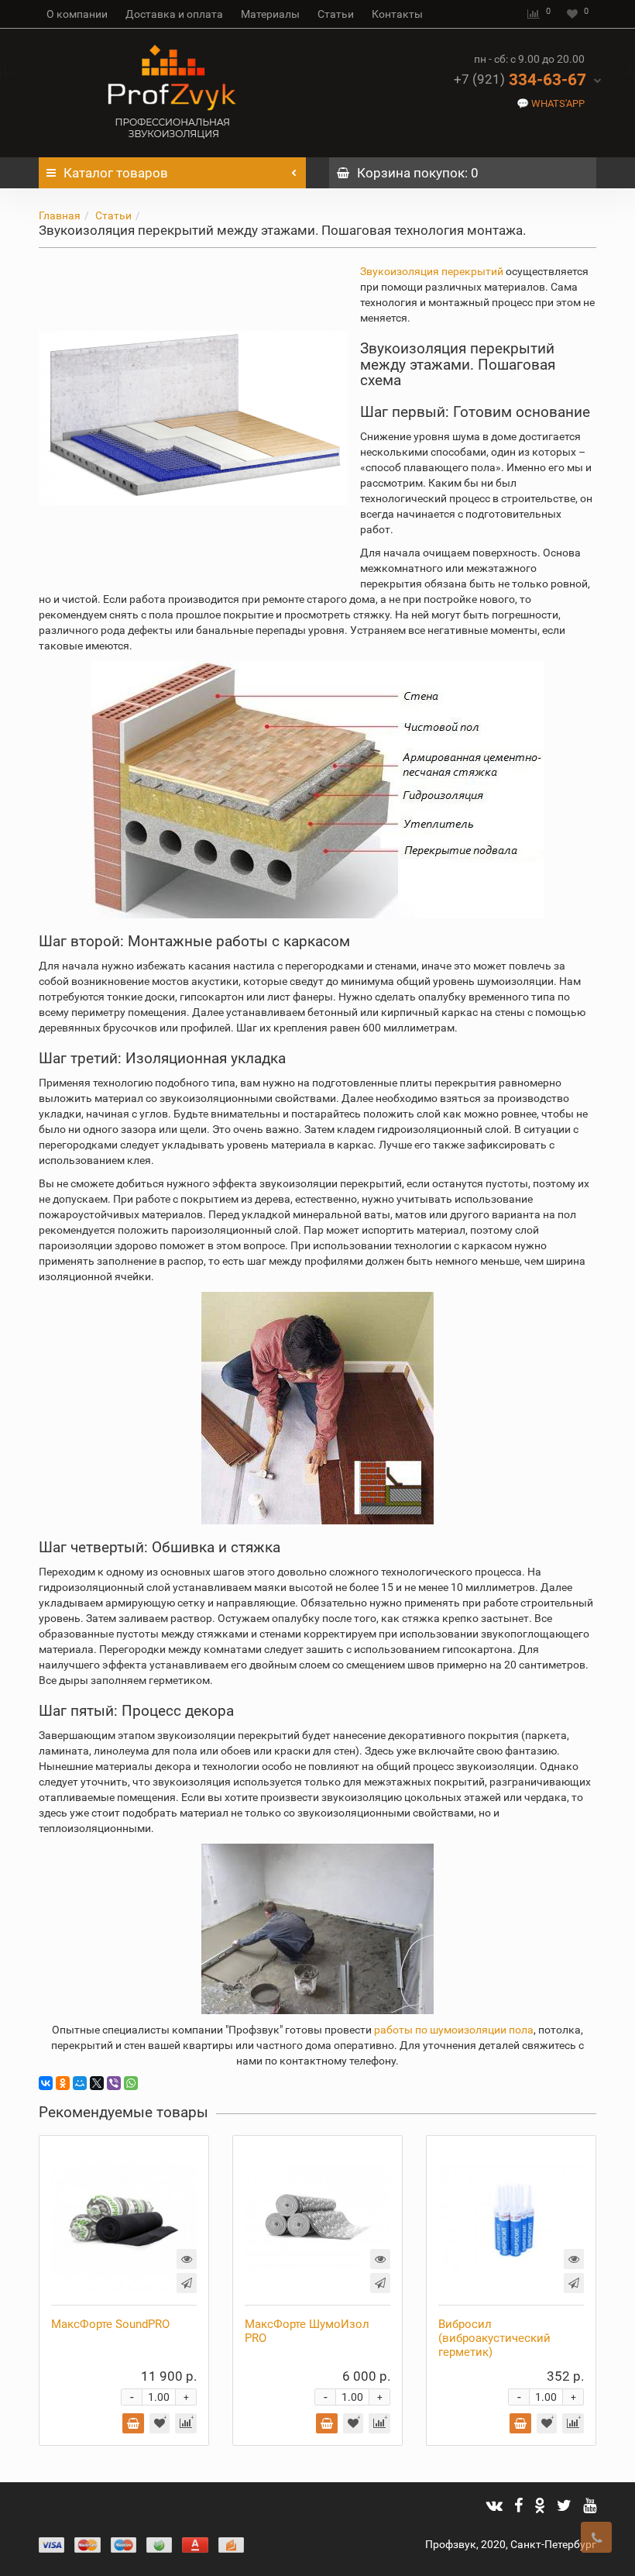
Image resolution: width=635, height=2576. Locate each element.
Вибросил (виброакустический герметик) (494, 2338)
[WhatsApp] (131, 2083)
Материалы (270, 14)
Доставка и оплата (174, 14)
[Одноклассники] (63, 2083)
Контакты (397, 14)
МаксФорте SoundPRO (110, 2324)
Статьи (336, 14)
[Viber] (114, 2083)
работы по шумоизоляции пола (454, 2030)
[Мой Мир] (80, 2083)
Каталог (116, 173)
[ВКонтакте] (46, 2083)
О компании (77, 14)
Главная (60, 215)
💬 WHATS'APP (551, 103)
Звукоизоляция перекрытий (432, 271)
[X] (97, 2083)
